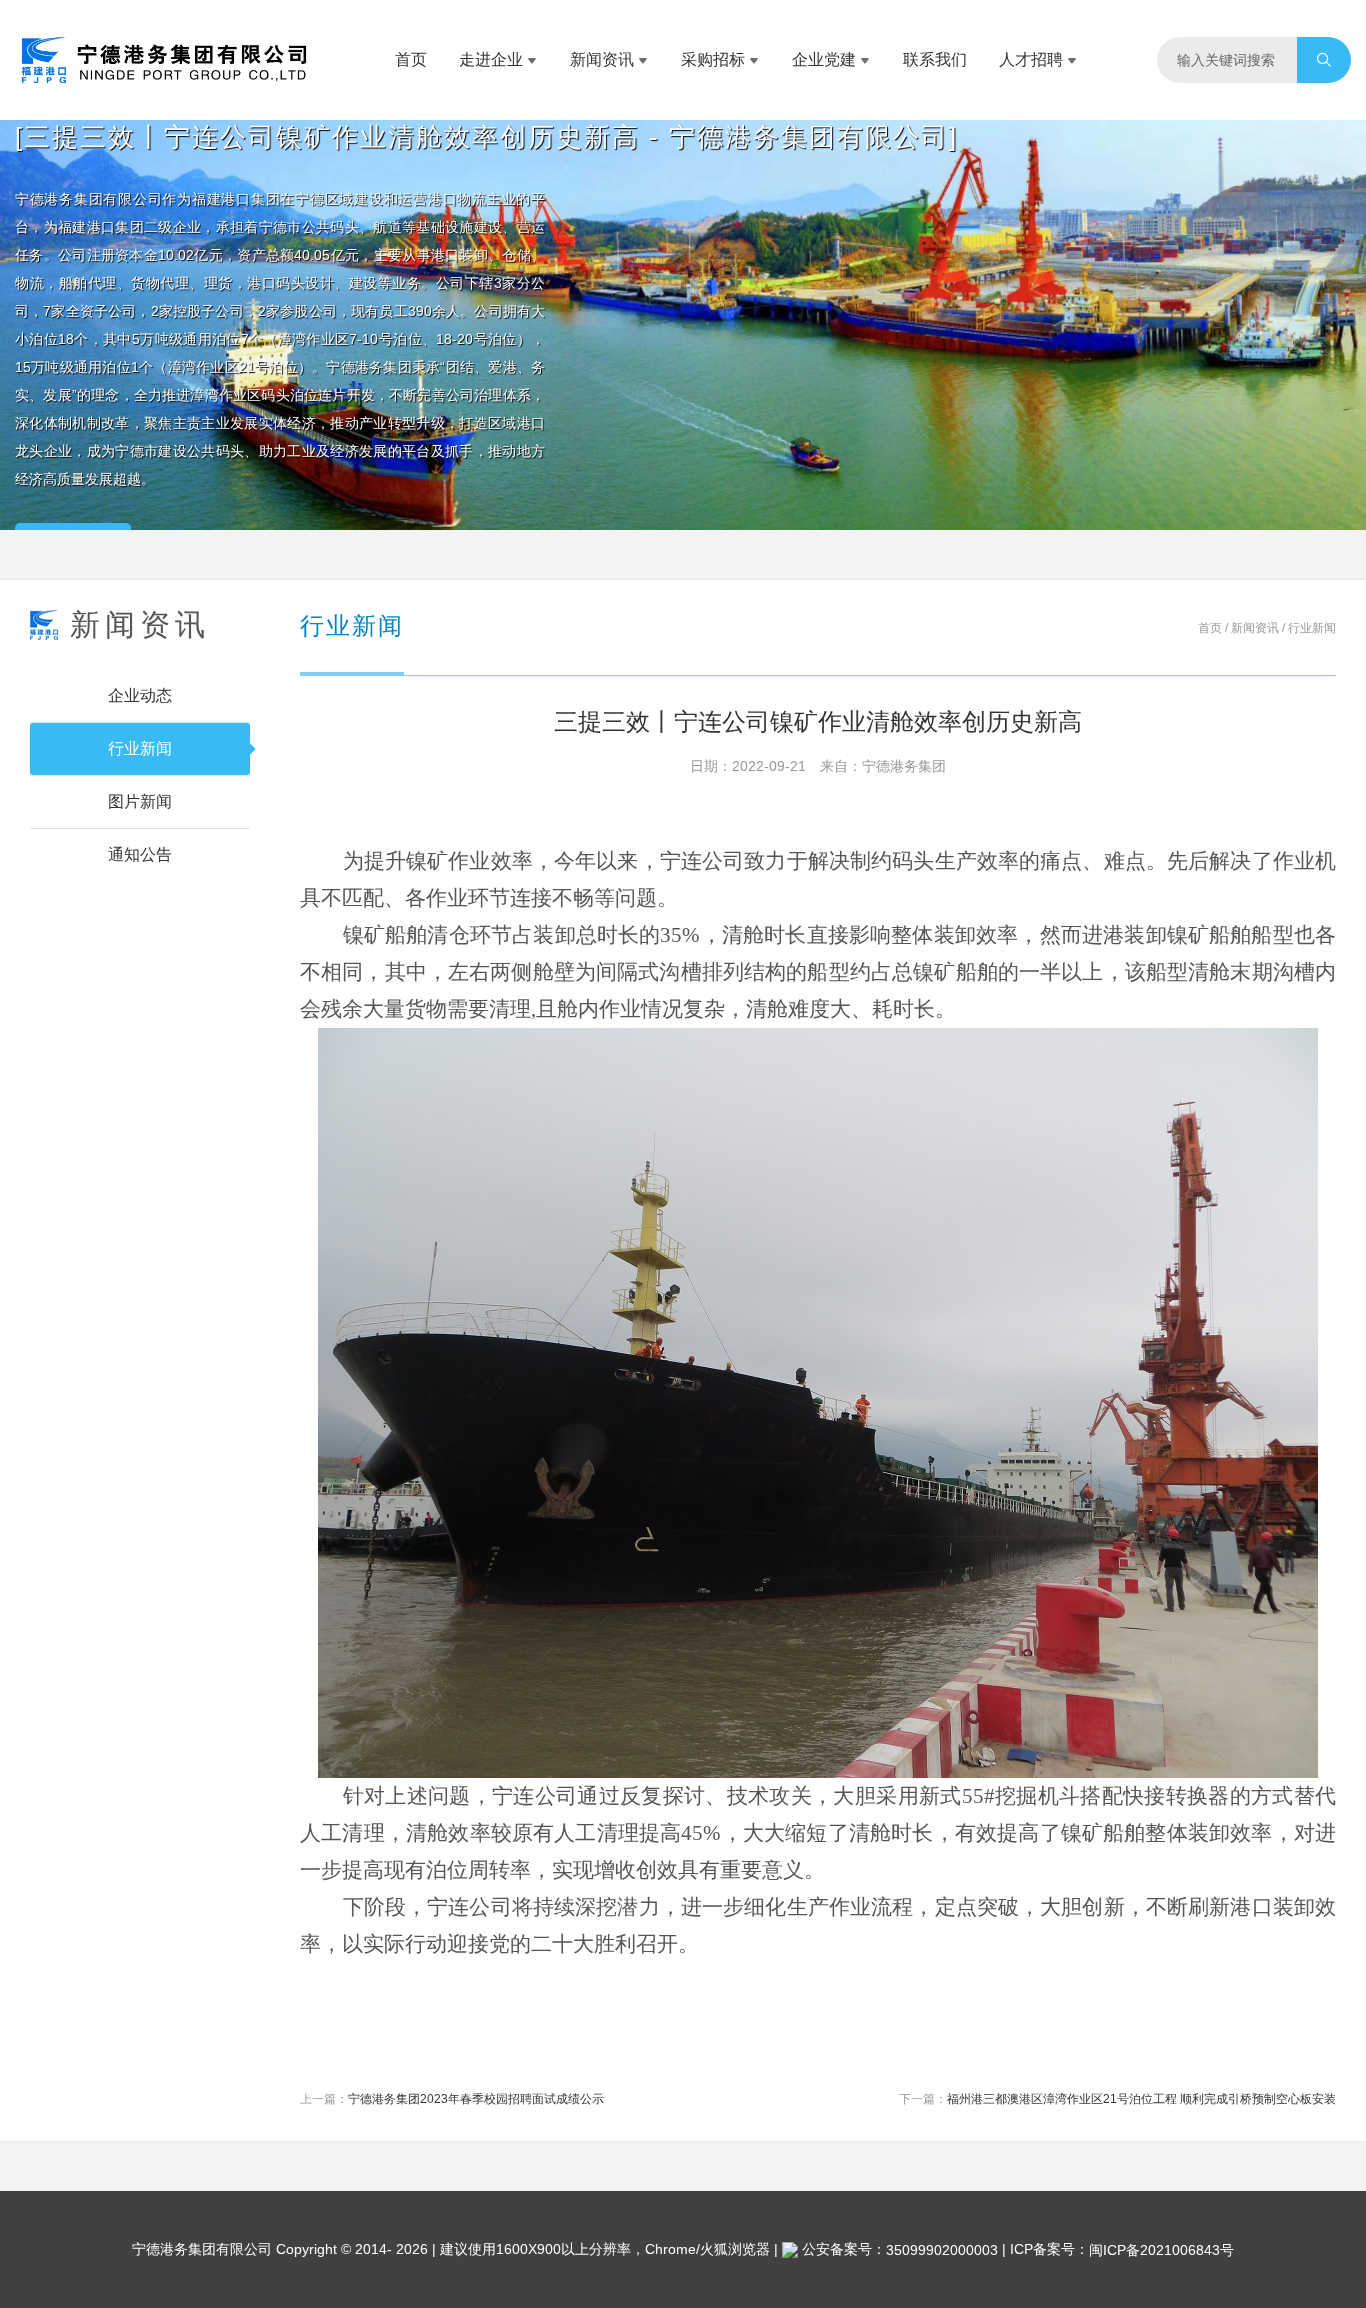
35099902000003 (942, 2250)
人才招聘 (1031, 59)
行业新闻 (140, 748)
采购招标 (713, 59)
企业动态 (140, 695)
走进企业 (491, 59)
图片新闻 (140, 801)
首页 (411, 59)
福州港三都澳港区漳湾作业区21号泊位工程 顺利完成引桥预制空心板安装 (1141, 2099)
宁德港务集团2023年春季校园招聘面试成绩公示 (476, 2099)
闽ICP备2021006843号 (1161, 2250)
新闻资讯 (602, 59)
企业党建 (824, 59)
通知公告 (140, 854)
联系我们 (935, 59)
